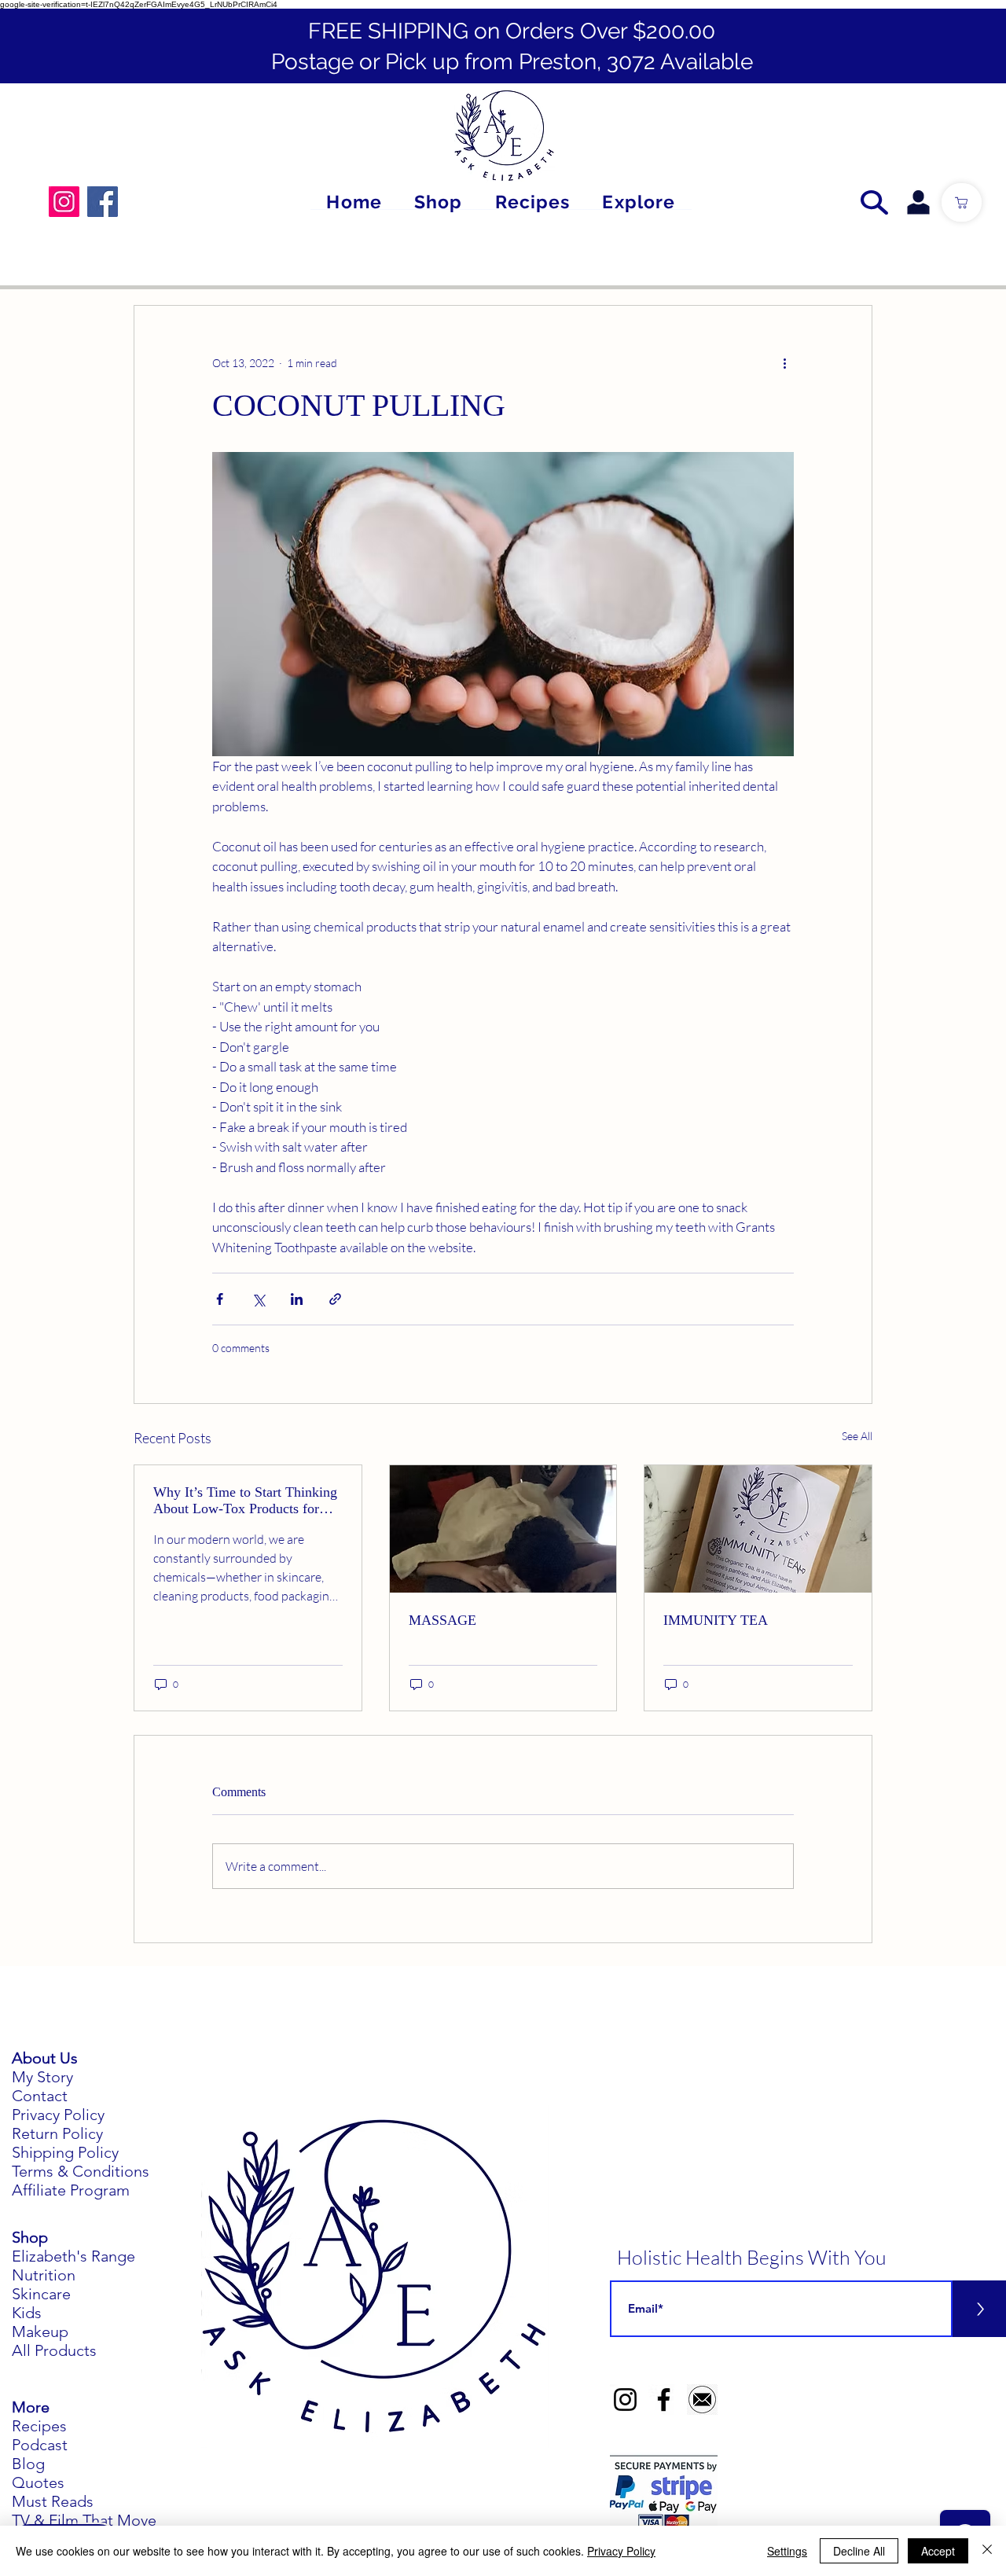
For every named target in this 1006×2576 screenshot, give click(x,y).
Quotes (38, 2482)
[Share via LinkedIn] (297, 1299)
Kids (27, 2313)
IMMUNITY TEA (716, 1620)
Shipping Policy (65, 2152)
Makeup (40, 2332)
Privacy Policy (58, 2115)
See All (857, 1436)
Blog (28, 2464)
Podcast (40, 2445)
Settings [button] (787, 2551)
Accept (938, 2551)
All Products (54, 2350)
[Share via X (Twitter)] (258, 1299)
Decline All (859, 2551)
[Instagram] (64, 202)
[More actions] (784, 362)
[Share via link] (335, 1299)
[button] (639, 202)
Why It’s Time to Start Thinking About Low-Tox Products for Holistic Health (245, 1501)
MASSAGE (442, 1620)
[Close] (987, 2551)
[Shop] (962, 202)
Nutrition (44, 2275)
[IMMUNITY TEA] (758, 1529)
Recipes (39, 2426)
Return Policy (57, 2133)
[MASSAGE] (503, 1529)
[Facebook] (103, 202)
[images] (702, 2400)
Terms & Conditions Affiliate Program (81, 2181)
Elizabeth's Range (73, 2256)
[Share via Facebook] (220, 1299)
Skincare (41, 2294)
